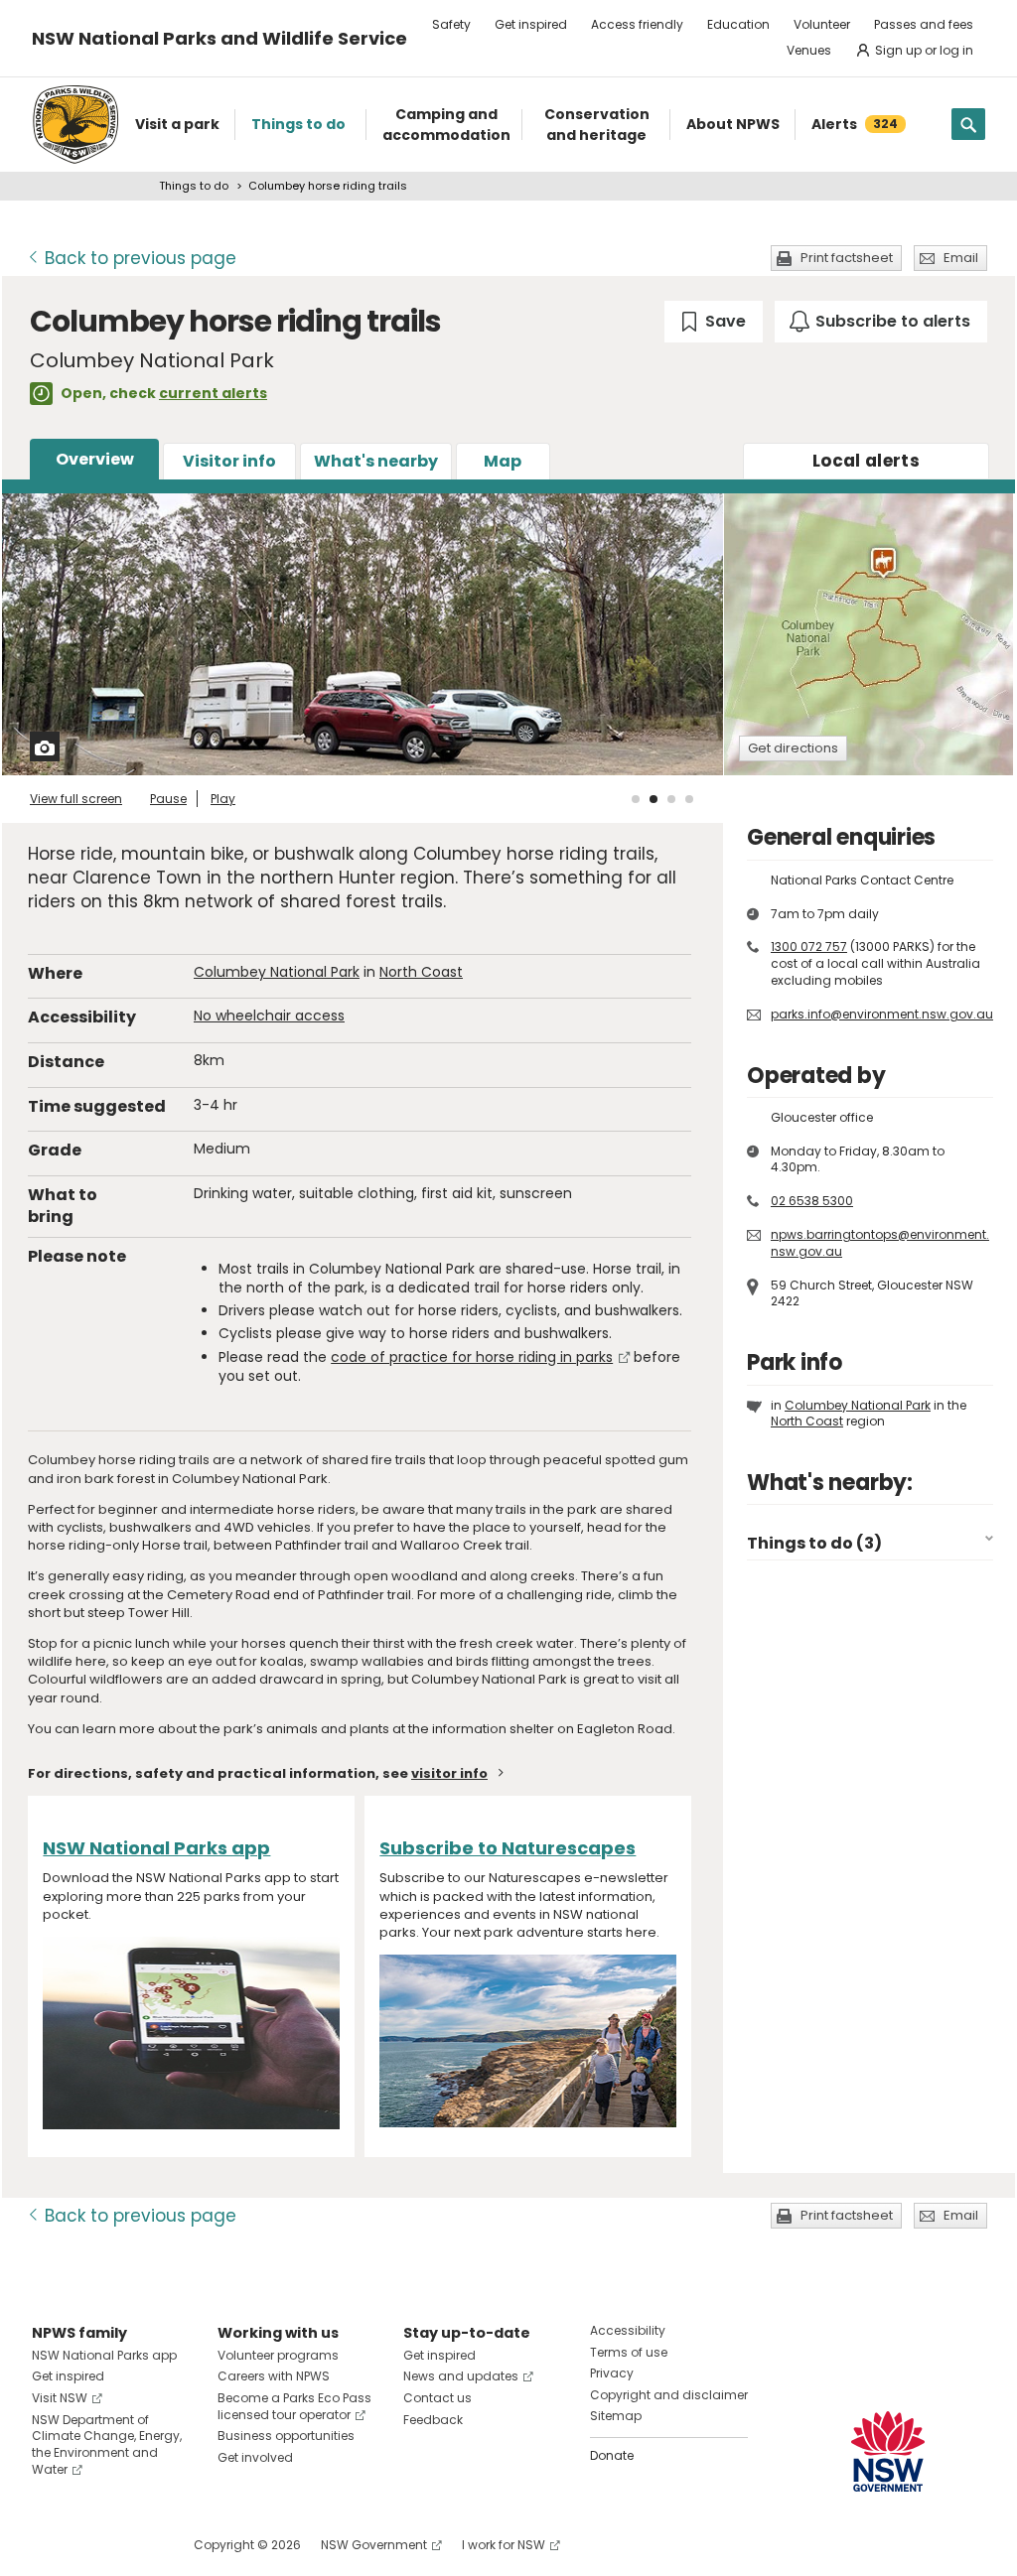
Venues (809, 50)
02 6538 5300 (812, 1201)
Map (503, 461)
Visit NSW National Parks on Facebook (50, 2545)
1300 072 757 (809, 947)
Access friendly (637, 24)
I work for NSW (504, 2545)
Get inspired (531, 24)
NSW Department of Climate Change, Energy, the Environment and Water (107, 2444)
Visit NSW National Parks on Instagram (93, 2545)
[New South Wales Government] (888, 2451)
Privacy (612, 2373)
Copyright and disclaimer (669, 2395)
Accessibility (628, 2330)
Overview (95, 459)
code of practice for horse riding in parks (472, 1357)
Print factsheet (847, 258)
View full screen (76, 799)
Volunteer (822, 24)
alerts (866, 461)
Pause (168, 799)
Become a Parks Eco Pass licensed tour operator (294, 2406)
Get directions (793, 748)
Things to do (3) (814, 1543)
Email (961, 258)
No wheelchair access (269, 1016)
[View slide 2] (654, 799)
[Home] (75, 125)
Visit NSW (60, 2398)
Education (738, 24)
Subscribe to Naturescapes (508, 1848)
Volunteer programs (278, 2355)
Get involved (255, 2457)
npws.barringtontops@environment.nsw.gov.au (880, 1243)
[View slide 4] (689, 799)
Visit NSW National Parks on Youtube (136, 2545)
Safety (451, 24)
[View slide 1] (636, 799)
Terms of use (629, 2352)
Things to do (194, 186)
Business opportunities (286, 2436)
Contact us (437, 2398)
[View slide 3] (671, 799)
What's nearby (376, 461)
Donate (612, 2455)
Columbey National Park (277, 972)
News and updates (461, 2376)
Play (223, 799)
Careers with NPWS (274, 2376)
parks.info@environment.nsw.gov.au (882, 1014)
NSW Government (374, 2545)
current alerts (213, 393)
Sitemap (616, 2416)
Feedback (433, 2420)
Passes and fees (924, 24)
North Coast (421, 972)
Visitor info (229, 461)
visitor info (449, 1773)
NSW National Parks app (156, 1848)
